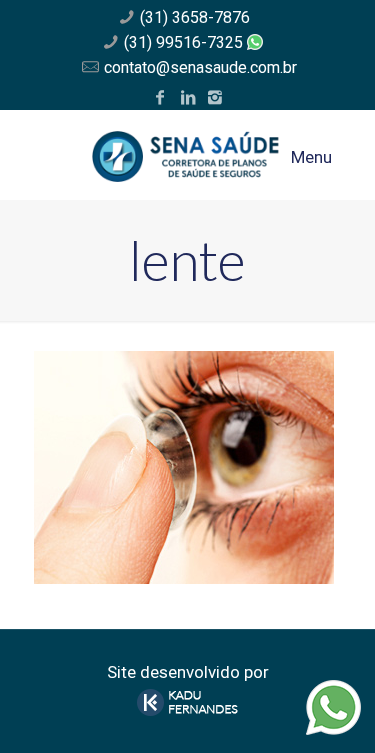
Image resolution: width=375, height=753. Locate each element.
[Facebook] (160, 97)
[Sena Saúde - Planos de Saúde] (188, 155)
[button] (42, 64)
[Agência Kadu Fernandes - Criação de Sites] (188, 710)
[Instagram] (215, 97)
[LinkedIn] (187, 97)
